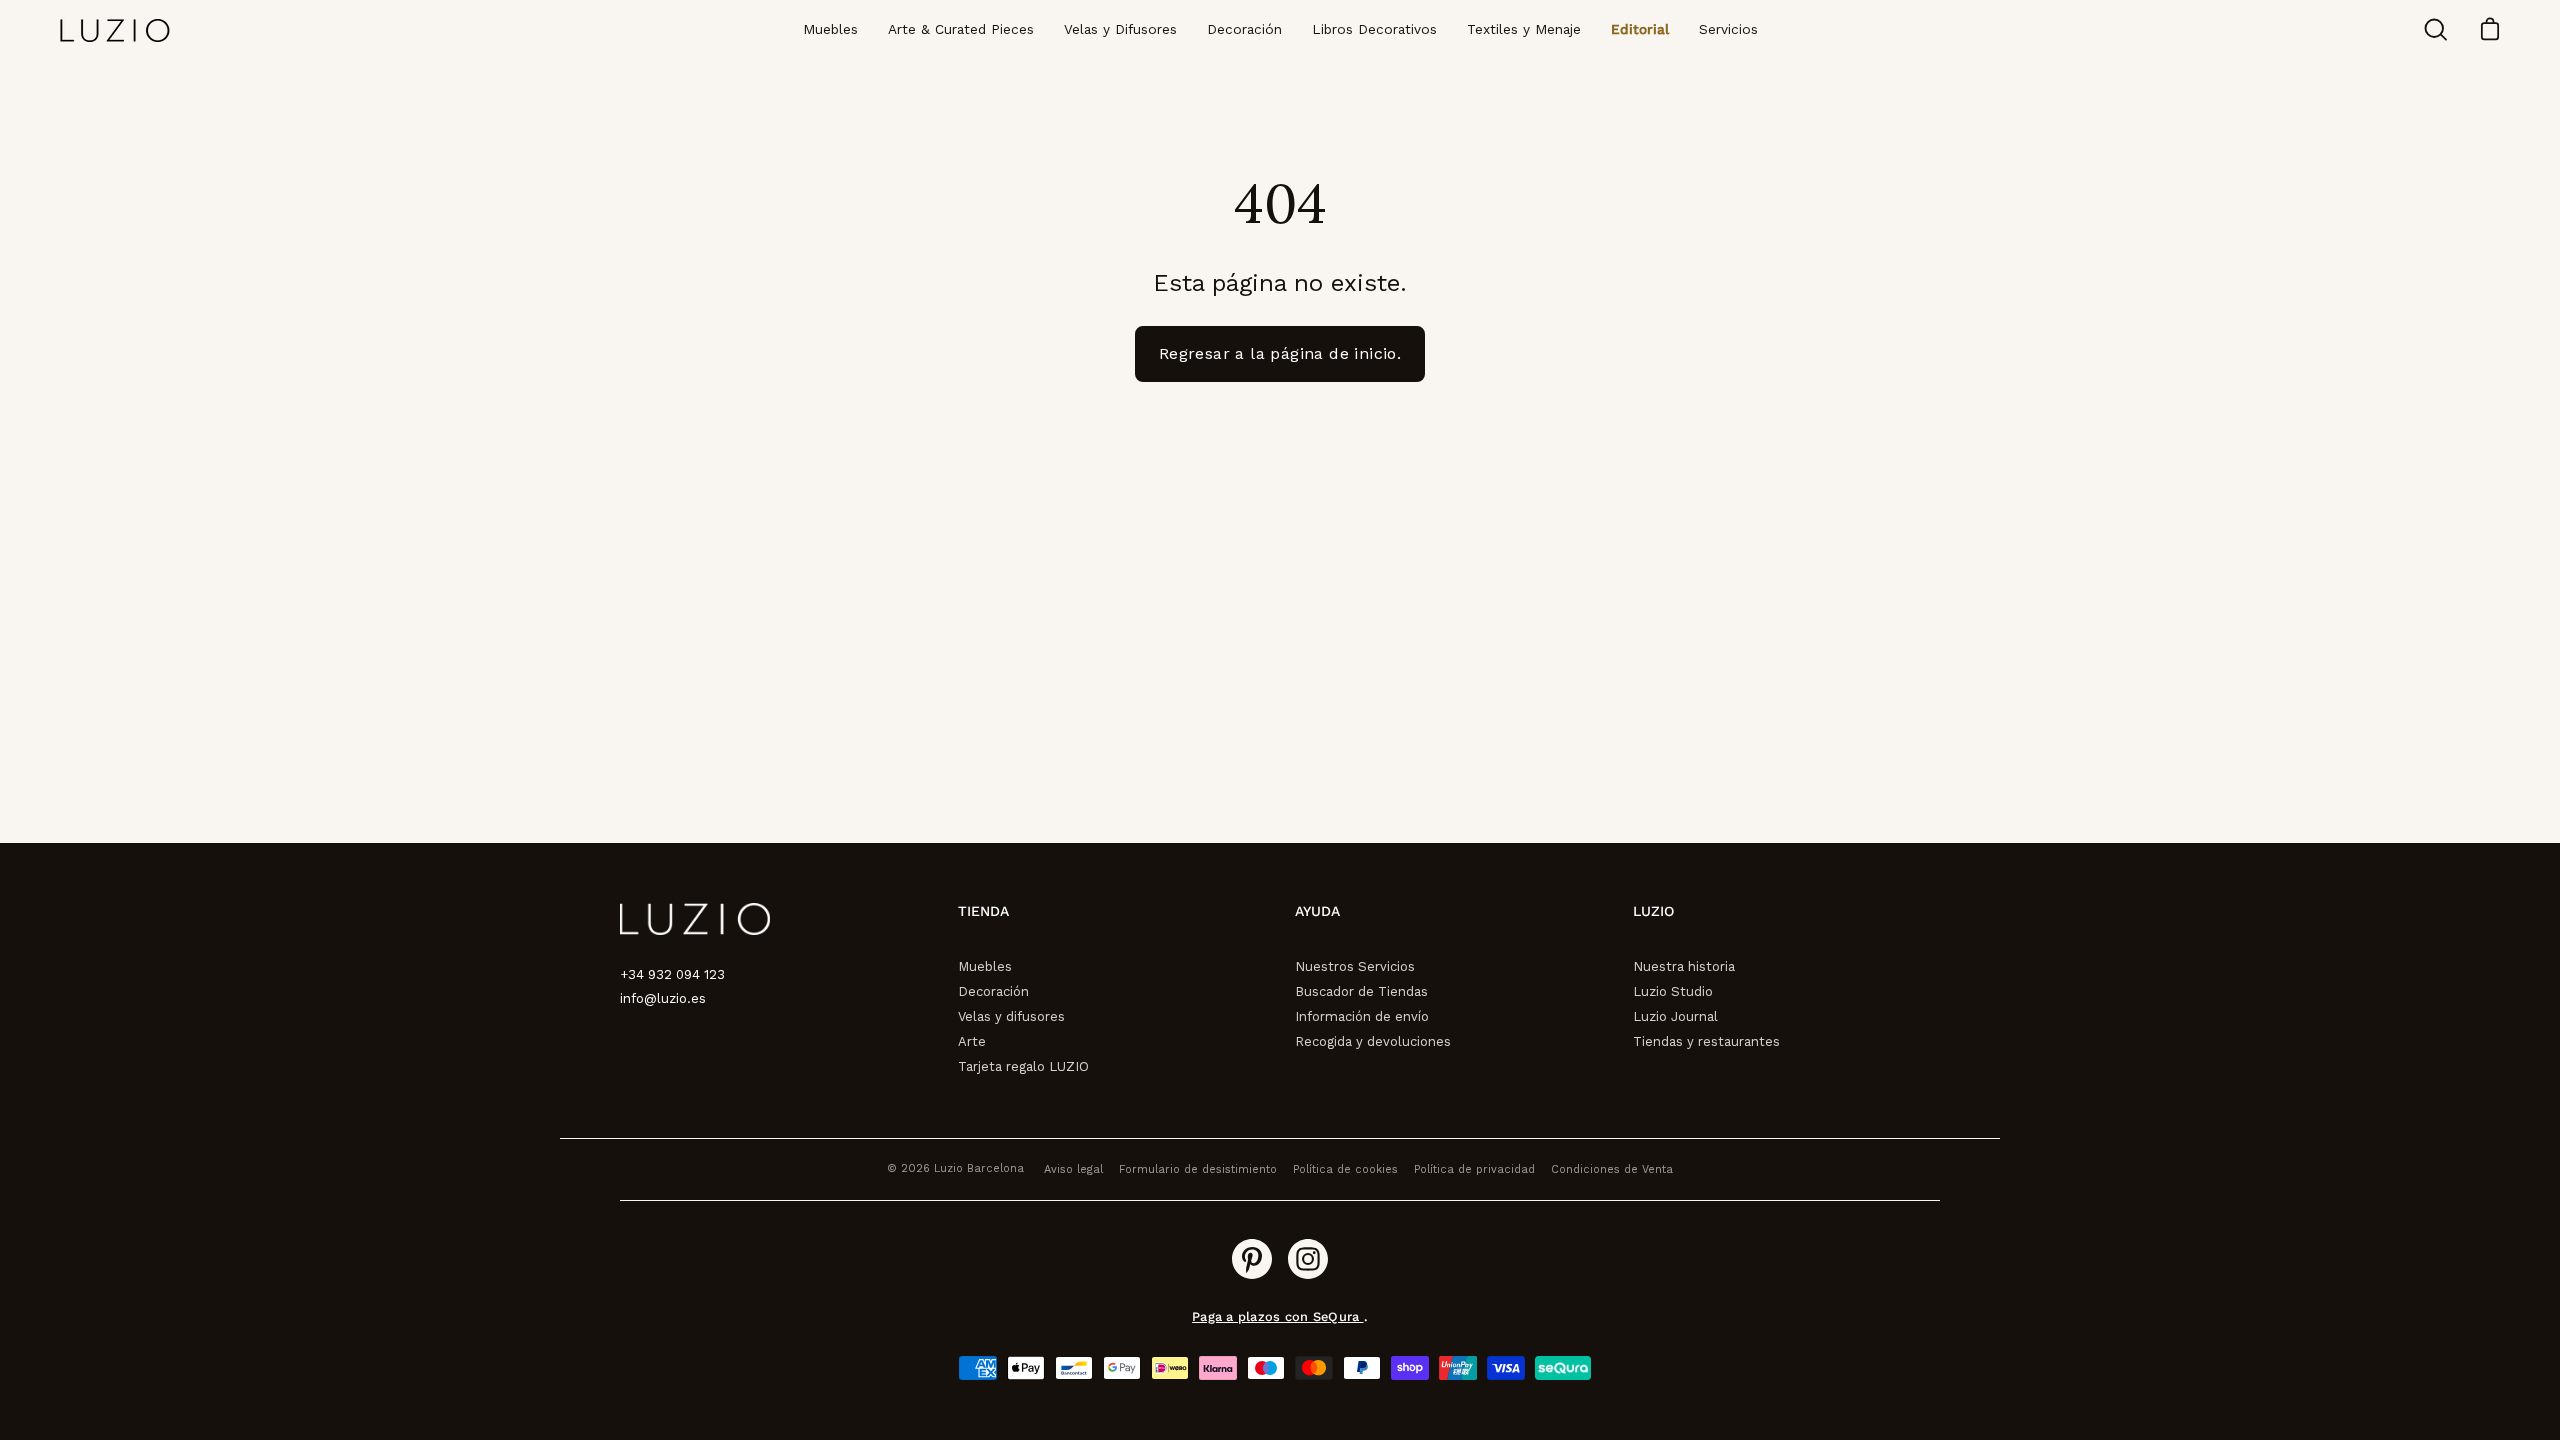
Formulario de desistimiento (1198, 1169)
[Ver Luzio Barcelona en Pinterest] (1252, 1259)
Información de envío (1362, 1016)
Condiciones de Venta (1612, 1169)
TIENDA (983, 911)
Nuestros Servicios (1355, 966)
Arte (972, 1041)
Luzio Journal (1675, 1016)
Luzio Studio (1673, 991)
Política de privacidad (1474, 1169)
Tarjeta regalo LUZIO (1023, 1066)
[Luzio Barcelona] (115, 30)
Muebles (985, 966)
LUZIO (1653, 911)
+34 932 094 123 (672, 974)
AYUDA (1317, 911)
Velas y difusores (1011, 1016)
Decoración (993, 991)
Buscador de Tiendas (1361, 991)
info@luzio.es (663, 998)
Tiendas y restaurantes (1706, 1041)
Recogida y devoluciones (1373, 1041)
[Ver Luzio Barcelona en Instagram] (1308, 1259)
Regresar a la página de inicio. (1280, 353)
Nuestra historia (1684, 966)
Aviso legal (1073, 1169)
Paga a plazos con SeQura (1277, 1316)
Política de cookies (1345, 1169)
